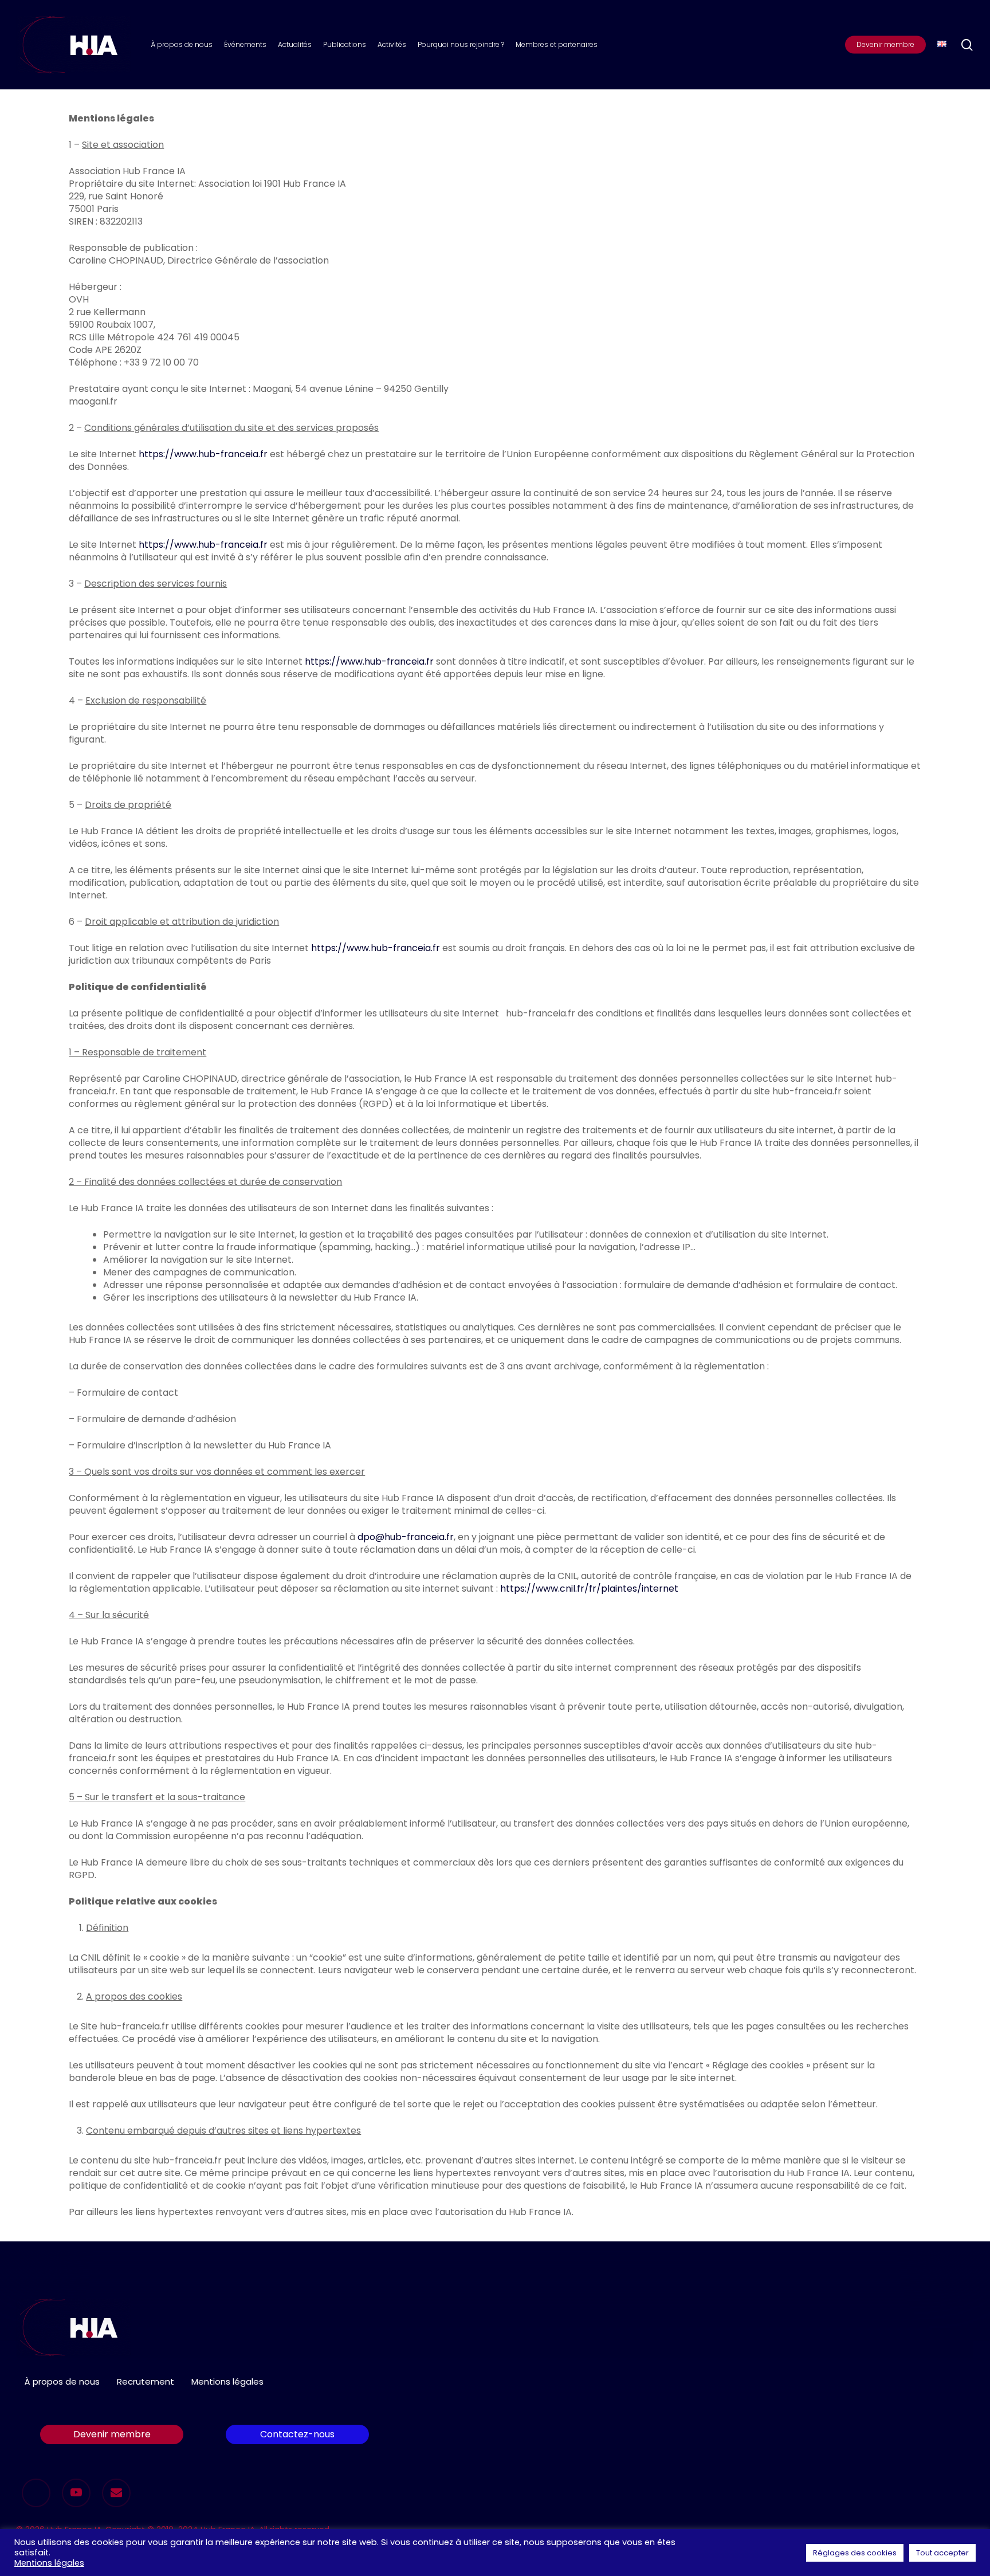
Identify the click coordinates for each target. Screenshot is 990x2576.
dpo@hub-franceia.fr (406, 1537)
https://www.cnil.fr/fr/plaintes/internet (589, 1589)
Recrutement (146, 2381)
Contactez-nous (297, 2434)
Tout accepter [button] (942, 2553)
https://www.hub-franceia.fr (203, 454)
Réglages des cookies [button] (855, 2553)
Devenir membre (112, 2434)
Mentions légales (227, 2381)
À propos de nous (62, 2381)
